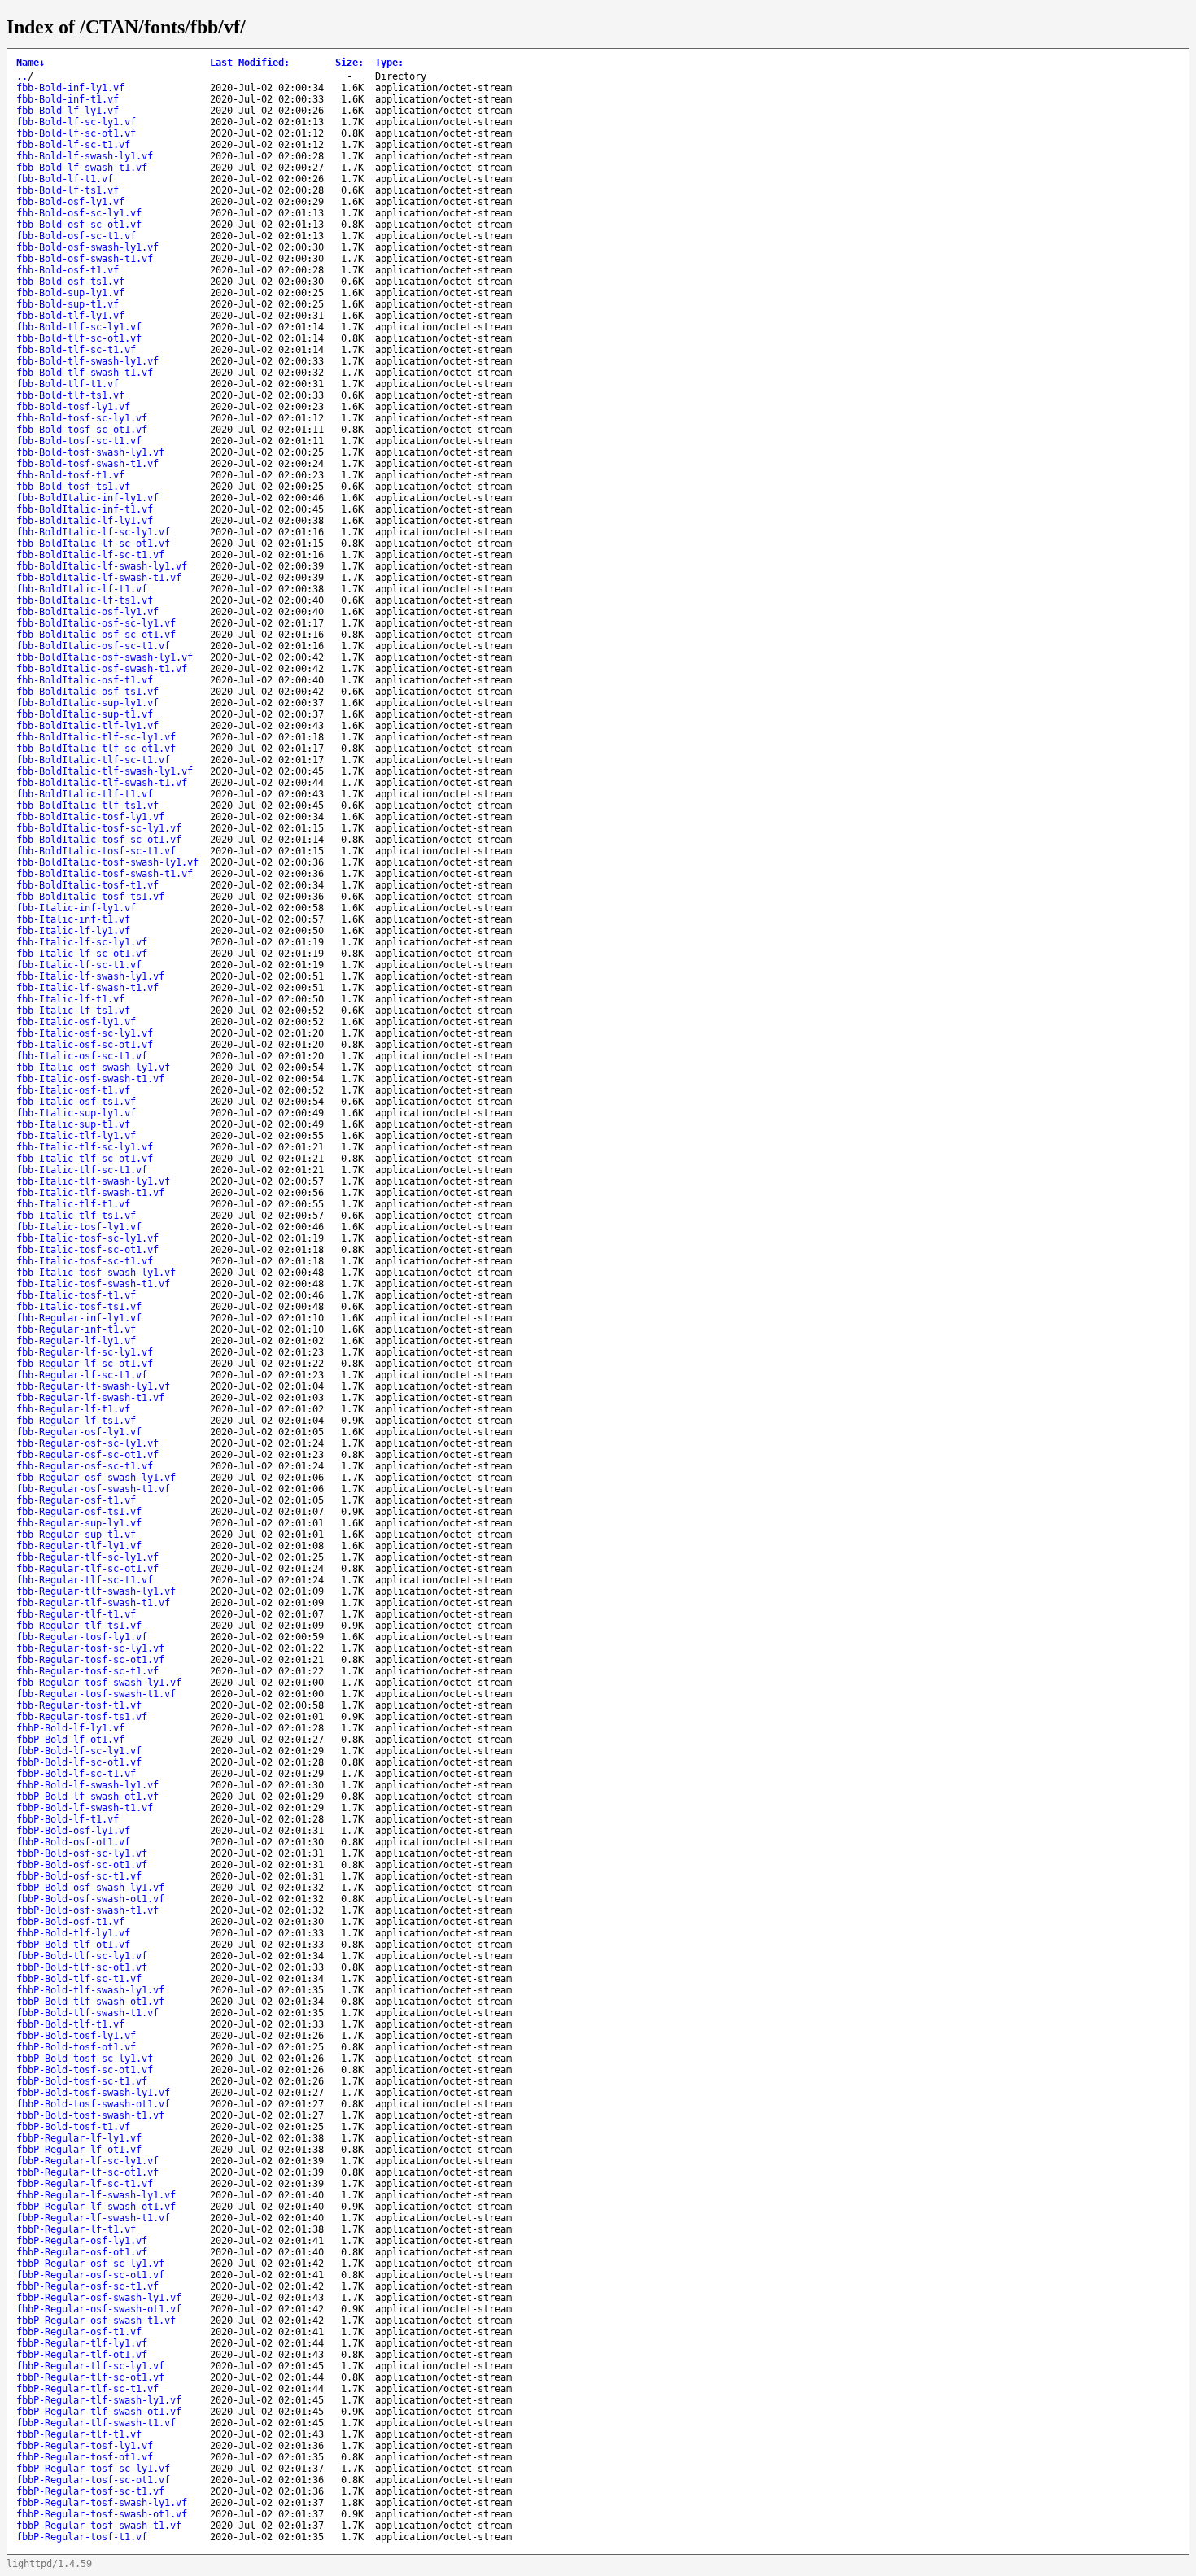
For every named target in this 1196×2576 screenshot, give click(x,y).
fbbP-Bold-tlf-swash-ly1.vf (90, 1990)
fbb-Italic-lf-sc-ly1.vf (82, 942)
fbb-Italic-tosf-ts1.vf (79, 1307)
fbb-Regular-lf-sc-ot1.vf (85, 1364)
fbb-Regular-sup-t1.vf (76, 1535)
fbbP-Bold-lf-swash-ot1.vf (87, 1797)
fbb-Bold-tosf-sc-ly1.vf (82, 418)
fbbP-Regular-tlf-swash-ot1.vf (99, 2412)
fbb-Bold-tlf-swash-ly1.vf (87, 361)
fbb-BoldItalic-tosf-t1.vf (87, 885)
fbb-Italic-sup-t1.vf (73, 1124)
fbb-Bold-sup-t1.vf (68, 304)
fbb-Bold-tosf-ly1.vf (73, 407)
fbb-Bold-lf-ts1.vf (68, 190)
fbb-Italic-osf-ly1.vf (76, 1022)
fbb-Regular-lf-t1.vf (73, 1409)
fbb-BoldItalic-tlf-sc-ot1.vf (96, 749)
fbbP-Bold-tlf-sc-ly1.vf (82, 1956)
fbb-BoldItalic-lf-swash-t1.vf (99, 578)
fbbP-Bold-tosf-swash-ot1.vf (93, 2104)
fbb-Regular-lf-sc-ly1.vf (85, 1352)
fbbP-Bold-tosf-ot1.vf (76, 2047)
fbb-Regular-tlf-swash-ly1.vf (96, 1591)
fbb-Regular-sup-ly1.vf (79, 1523)
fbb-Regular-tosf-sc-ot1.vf (90, 1660)
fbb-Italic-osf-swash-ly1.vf (93, 1068)
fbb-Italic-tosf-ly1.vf (79, 1227)
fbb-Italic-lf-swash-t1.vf (87, 988)
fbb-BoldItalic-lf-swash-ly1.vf (102, 566)
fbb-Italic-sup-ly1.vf (76, 1113)
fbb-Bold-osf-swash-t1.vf (85, 259)
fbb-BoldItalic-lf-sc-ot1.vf (93, 544)
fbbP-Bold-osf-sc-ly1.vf (82, 1853)
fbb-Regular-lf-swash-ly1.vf (93, 1386)
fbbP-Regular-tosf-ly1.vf (85, 2446)
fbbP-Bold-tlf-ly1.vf (73, 1933)
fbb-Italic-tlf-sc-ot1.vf (85, 1159)
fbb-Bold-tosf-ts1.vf (73, 487)
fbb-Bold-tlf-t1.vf (68, 384)
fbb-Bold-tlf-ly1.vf (70, 316)
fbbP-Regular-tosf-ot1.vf (85, 2457)
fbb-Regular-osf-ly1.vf (79, 1432)
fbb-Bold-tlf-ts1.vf (70, 395)
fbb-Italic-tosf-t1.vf (76, 1295)
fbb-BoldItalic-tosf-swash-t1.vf (105, 874)
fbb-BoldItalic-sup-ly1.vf (87, 703)
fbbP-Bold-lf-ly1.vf (70, 1728)
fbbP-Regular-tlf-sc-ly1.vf (90, 2366)
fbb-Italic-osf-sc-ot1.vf (85, 1045)
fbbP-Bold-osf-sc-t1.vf (79, 1876)
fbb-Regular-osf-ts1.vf (79, 1512)
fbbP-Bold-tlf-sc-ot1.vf (82, 1967)
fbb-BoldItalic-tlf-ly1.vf (87, 726)
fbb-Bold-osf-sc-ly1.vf (79, 213)
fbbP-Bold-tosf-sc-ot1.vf (85, 2070)
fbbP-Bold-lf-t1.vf (68, 1819)
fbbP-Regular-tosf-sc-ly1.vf (93, 2469)
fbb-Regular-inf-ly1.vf (79, 1318)
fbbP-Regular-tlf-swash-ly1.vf (99, 2400)
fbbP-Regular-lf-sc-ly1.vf (87, 2161)
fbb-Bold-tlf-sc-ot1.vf (79, 338)
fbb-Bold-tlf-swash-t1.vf (85, 373)
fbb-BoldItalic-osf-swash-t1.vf (102, 669)
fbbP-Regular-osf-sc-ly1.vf (90, 2264)
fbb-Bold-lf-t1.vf (65, 179)
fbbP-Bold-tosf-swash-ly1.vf (93, 2093)
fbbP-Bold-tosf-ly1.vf (76, 2036)
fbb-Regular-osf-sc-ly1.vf (87, 1443)
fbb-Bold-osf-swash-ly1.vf (87, 247)
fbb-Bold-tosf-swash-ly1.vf (90, 452)
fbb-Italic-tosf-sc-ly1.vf (87, 1238)
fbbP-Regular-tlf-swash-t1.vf (96, 2423)
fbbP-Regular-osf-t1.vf (79, 2332)
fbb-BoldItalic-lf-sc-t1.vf (90, 555)
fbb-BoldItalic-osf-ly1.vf (87, 612)
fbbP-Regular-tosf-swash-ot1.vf (102, 2514)
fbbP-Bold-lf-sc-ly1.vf (79, 1751)
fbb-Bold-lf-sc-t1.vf (73, 145)
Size (349, 63)
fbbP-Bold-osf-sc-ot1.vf (82, 1865)
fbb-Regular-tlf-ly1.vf (79, 1546)
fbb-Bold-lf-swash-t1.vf (82, 168)
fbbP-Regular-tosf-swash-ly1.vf (102, 2503)
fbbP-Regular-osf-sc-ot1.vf (90, 2275)
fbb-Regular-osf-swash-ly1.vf (96, 1478)
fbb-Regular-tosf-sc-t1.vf (87, 1671)
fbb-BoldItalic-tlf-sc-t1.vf (93, 760)
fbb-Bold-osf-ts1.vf (70, 282)
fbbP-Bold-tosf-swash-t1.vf (90, 2115)
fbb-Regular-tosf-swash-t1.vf (96, 1694)
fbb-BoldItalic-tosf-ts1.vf (90, 897)
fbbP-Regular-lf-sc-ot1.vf (87, 2172)
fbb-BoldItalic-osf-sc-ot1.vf (96, 635)
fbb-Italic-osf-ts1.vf (76, 1102)
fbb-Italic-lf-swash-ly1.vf (90, 976)
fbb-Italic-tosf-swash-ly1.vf (96, 1273)
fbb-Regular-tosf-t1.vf (79, 1705)
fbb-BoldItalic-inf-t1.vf (85, 509)
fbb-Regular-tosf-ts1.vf (82, 1717)
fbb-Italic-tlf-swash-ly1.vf (93, 1181)
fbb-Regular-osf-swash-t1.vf (93, 1489)
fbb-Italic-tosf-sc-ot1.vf (87, 1250)
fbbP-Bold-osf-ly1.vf (73, 1831)
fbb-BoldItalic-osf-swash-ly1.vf (105, 657)
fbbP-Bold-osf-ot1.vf (73, 1842)
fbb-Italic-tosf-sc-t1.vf (85, 1261)
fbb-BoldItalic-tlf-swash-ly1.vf (105, 771)
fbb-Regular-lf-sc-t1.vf (82, 1375)
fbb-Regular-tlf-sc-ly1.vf (87, 1557)
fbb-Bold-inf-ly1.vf (70, 88)
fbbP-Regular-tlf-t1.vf (79, 2434)
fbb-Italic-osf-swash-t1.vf (90, 1079)
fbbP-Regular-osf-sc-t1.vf (87, 2286)
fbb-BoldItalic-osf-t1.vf (85, 680)
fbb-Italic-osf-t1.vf (73, 1090)
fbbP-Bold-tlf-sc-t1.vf (79, 1979)
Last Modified (250, 63)
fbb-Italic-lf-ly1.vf (73, 931)
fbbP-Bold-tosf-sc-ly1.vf (85, 2059)
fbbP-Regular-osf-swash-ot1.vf (99, 2309)
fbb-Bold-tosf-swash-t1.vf (87, 464)
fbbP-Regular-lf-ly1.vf (79, 2138)
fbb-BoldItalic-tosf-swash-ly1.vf (107, 862)
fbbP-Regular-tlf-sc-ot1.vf (90, 2377)
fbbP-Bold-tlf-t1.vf (70, 2024)
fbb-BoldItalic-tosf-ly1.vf (90, 817)
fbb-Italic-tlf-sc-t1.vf (82, 1170)
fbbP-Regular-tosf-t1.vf (82, 2537)
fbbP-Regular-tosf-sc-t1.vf (90, 2491)
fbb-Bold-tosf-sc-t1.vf (79, 441)
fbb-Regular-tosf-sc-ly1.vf (90, 1648)
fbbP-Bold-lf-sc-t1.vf (76, 1774)
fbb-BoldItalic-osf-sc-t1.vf (93, 646)
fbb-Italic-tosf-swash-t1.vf (93, 1284)
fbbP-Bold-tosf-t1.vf (73, 2127)
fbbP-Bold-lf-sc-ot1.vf (79, 1762)
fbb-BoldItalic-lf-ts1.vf (85, 600)
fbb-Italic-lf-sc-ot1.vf (82, 954)
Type (389, 63)
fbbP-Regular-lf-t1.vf (76, 2229)
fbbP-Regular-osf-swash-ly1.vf (99, 2298)
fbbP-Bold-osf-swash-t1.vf (87, 1910)
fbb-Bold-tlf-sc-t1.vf (76, 350)
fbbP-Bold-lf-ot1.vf (70, 1740)
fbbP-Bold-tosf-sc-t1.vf (82, 2081)
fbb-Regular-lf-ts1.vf (76, 1421)
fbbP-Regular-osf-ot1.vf (82, 2252)
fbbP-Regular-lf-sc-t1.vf (85, 2184)
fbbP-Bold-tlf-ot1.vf (73, 1945)
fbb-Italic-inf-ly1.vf (76, 908)
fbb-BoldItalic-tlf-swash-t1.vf (102, 783)
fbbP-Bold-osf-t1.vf (70, 1922)
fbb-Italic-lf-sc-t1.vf (79, 965)
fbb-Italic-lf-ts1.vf (73, 1011)
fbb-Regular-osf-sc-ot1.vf (87, 1455)
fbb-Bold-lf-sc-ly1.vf (76, 122)
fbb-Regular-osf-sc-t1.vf (85, 1466)
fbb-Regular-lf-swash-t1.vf (90, 1398)
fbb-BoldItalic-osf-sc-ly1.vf (96, 623)
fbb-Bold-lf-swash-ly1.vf (85, 156)
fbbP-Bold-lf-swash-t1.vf (85, 1808)
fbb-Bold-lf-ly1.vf (68, 111)
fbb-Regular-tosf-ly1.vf (82, 1637)
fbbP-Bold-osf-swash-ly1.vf (90, 1888)
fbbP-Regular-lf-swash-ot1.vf (96, 2207)
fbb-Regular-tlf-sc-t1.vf (85, 1580)
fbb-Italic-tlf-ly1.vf (76, 1136)
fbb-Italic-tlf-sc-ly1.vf (85, 1147)
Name (31, 63)
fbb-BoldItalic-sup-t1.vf (85, 714)
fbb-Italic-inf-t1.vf (73, 919)
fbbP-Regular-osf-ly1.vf (82, 2241)
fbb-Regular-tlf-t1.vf (76, 1614)
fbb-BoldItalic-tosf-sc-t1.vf (96, 851)
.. (22, 76)
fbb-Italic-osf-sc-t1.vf (82, 1056)
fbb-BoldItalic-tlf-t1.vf (85, 794)
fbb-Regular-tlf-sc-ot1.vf (87, 1569)
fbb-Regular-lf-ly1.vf (76, 1341)
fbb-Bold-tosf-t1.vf (70, 475)
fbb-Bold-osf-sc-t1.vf (76, 236)
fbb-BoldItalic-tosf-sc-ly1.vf (99, 828)
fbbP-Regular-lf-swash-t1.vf (93, 2218)
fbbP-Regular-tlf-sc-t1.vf (87, 2389)
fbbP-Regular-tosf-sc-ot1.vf (93, 2480)
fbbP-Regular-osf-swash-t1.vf (96, 2321)
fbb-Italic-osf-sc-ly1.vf (85, 1033)
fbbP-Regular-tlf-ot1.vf (82, 2355)
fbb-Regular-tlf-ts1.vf (79, 1626)
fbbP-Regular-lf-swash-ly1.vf (96, 2195)
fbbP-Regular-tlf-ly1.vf (82, 2343)
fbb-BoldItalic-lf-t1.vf (82, 589)
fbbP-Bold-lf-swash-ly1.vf (87, 1785)
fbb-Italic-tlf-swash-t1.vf (90, 1193)
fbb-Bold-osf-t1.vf (68, 270)
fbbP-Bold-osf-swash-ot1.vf (90, 1899)
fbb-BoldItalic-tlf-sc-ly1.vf (96, 737)
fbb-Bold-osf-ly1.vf (70, 202)
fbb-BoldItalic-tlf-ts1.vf (87, 806)
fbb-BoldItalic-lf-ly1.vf (85, 521)
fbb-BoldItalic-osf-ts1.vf (87, 692)
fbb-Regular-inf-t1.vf (76, 1329)
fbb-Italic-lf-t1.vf (70, 999)
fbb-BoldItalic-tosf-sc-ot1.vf (99, 840)
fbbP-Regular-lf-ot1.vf (79, 2150)
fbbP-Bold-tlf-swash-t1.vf (87, 2013)
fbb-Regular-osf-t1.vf (76, 1500)
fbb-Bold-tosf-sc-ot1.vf (82, 430)
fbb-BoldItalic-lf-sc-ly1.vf (93, 532)
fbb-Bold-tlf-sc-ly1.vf (79, 327)
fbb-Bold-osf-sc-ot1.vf (79, 225)
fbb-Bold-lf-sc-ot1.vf (76, 133)
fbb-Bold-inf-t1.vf (68, 99)
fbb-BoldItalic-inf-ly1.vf (87, 498)
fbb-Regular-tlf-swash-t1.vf (93, 1603)
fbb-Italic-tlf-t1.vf (73, 1204)
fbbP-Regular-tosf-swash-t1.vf (99, 2526)
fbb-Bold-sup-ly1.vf (70, 293)
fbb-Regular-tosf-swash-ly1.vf (99, 1683)
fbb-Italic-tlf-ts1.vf (76, 1216)
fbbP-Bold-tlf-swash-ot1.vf (90, 2002)
